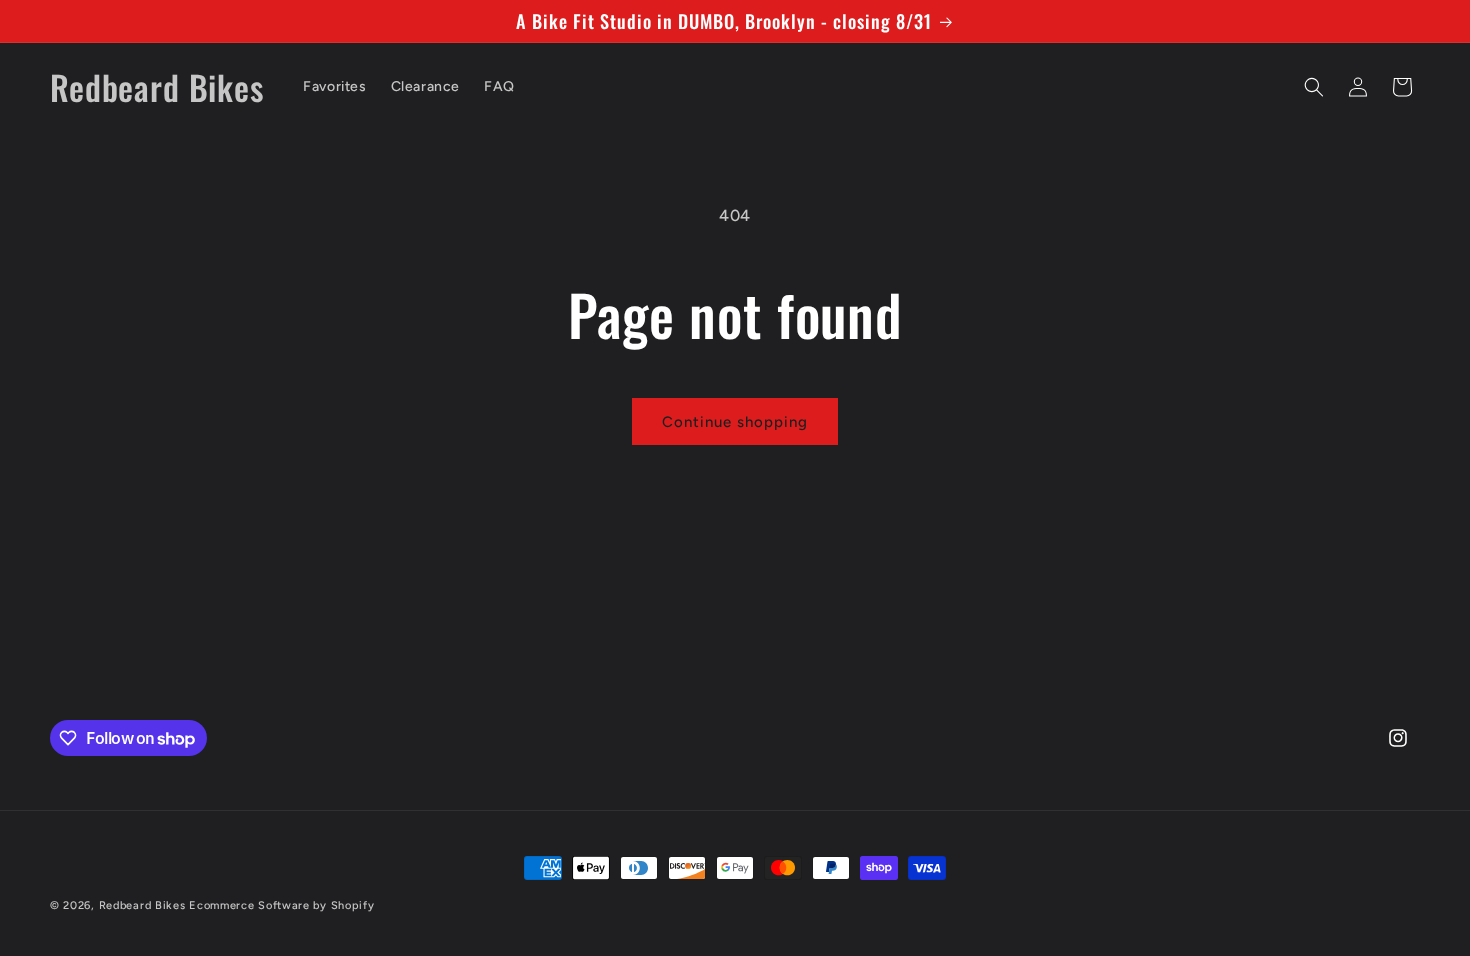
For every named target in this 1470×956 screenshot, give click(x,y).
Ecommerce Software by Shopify (281, 905)
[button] (1314, 87)
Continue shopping (735, 422)
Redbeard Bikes (142, 905)
